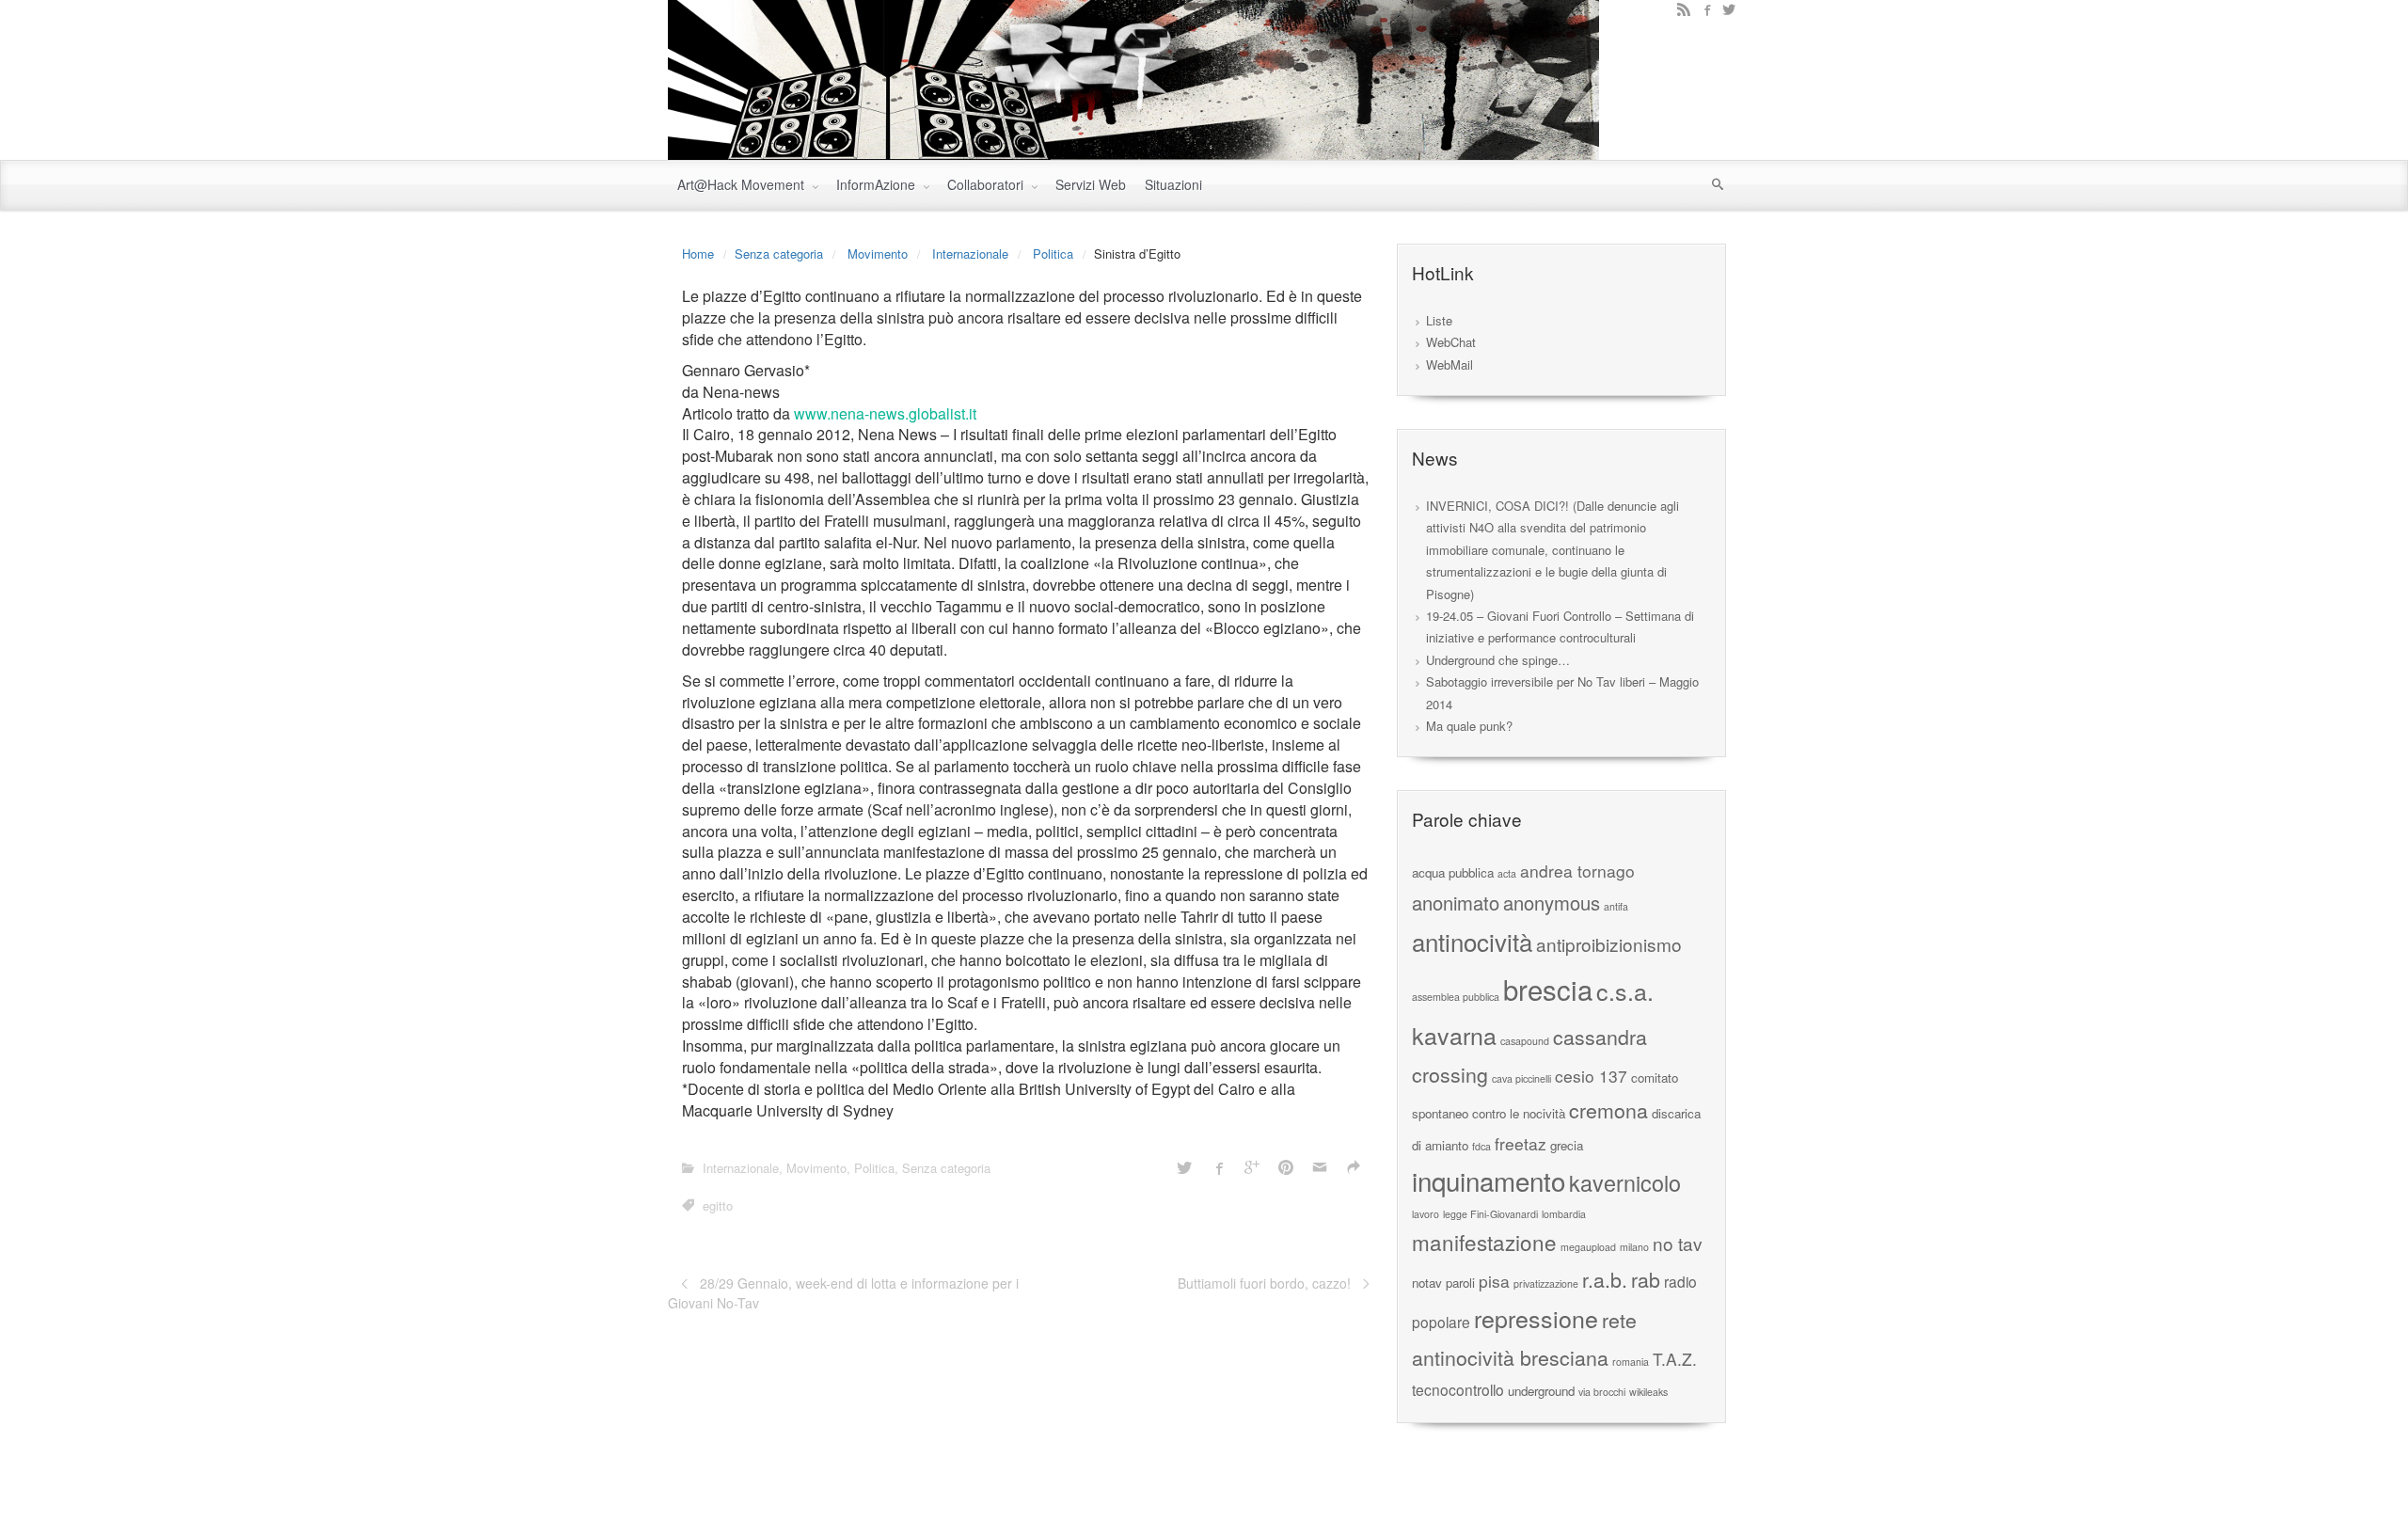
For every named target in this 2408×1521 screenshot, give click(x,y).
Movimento (878, 253)
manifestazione (1484, 1242)
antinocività (1472, 941)
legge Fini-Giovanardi (1490, 1214)
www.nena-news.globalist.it (885, 413)
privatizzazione (1546, 1283)
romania (1631, 1362)
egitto (718, 1205)
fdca (1481, 1146)
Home (698, 253)
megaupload (1588, 1247)
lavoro (1426, 1214)
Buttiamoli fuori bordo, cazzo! (1264, 1283)
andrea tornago (1577, 871)
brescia (1548, 989)
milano (1634, 1247)
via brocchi (1602, 1392)
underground (1541, 1391)
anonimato (1456, 903)
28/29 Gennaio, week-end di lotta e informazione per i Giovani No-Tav (843, 1292)
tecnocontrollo (1458, 1389)
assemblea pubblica (1456, 997)
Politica (1053, 253)
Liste (1439, 320)
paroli (1460, 1283)
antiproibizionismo (1609, 944)
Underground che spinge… (1498, 660)
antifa (1616, 906)
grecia (1567, 1145)
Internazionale (970, 253)
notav (1427, 1283)
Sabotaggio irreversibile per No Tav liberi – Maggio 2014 (1562, 692)
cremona (1608, 1109)
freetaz (1521, 1143)
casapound (1525, 1041)
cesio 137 (1591, 1076)
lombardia (1564, 1214)
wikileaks (1648, 1392)
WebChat (1451, 342)
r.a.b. (1605, 1279)
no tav (1678, 1243)
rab (1646, 1279)
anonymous (1552, 903)
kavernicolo (1625, 1182)
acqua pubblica (1453, 872)
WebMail (1450, 364)
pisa (1494, 1281)
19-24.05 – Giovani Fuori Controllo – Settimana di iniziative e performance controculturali (1560, 626)
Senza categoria (779, 253)
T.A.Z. (1675, 1359)
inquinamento (1489, 1180)
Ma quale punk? (1469, 726)
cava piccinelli (1521, 1078)
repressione (1536, 1318)
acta (1507, 873)
